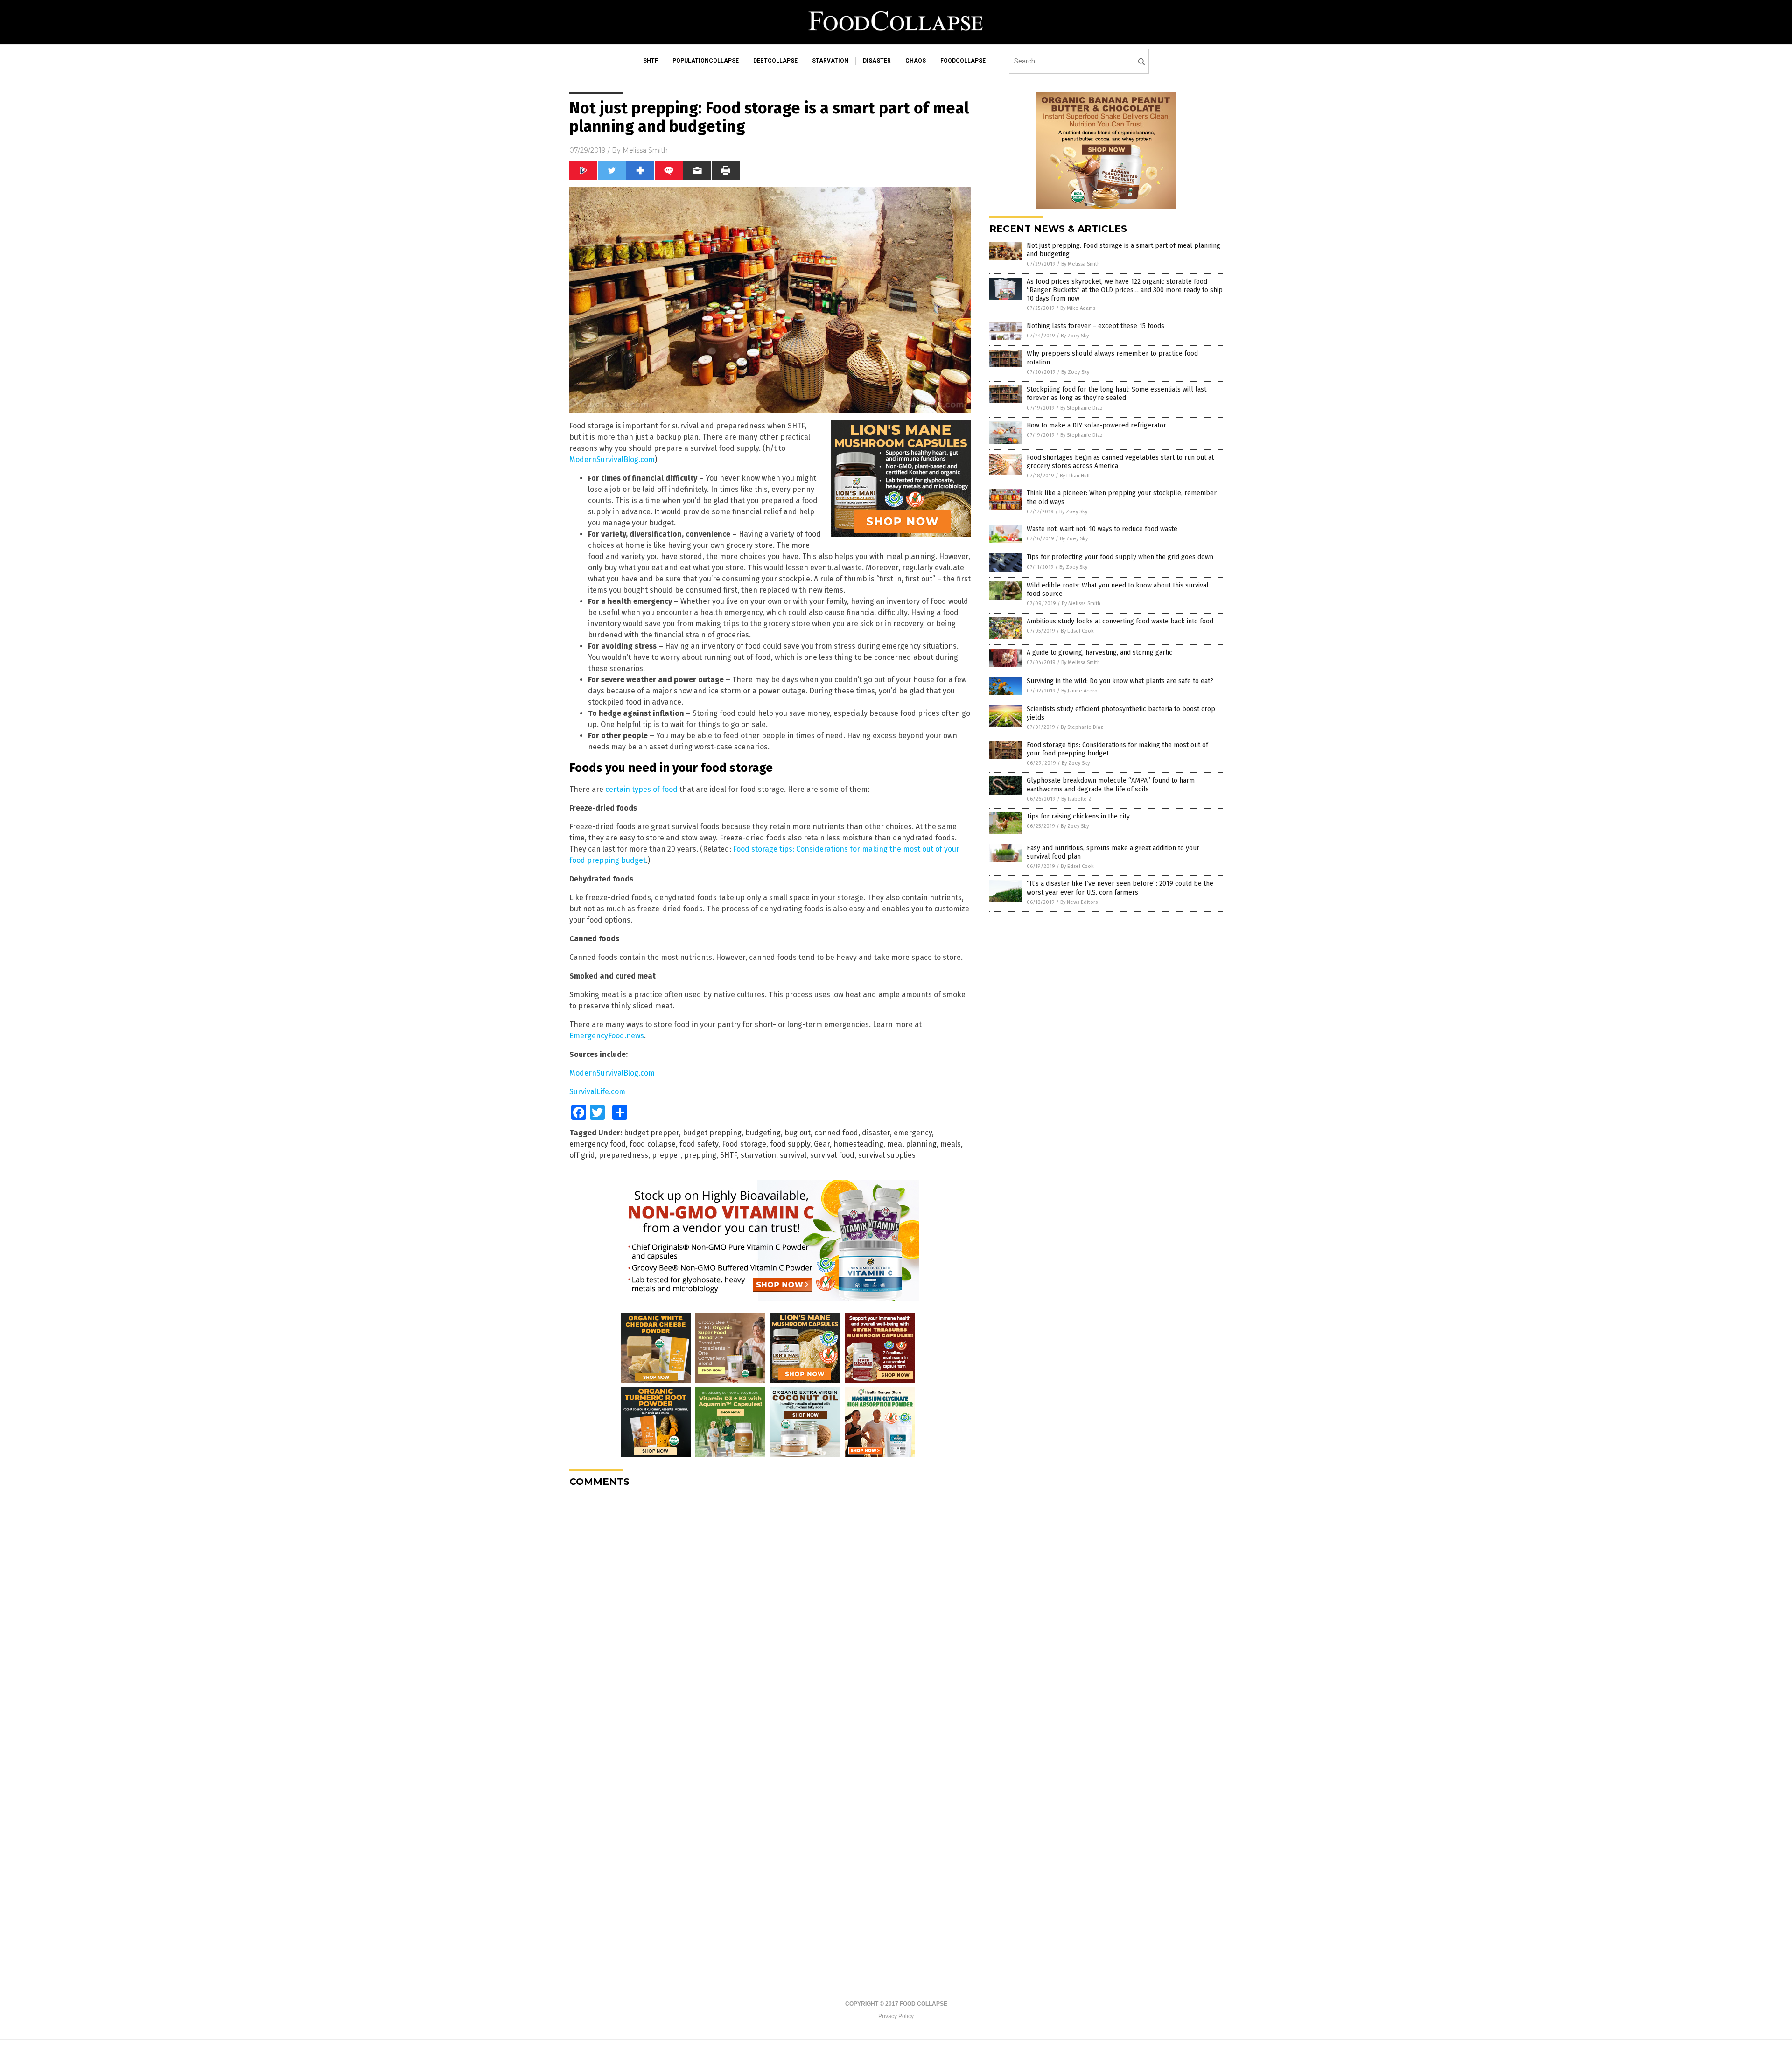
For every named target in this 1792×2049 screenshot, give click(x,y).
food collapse (653, 1144)
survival (793, 1155)
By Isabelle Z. (1077, 799)
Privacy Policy (896, 2016)
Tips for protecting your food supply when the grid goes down (1120, 557)
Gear (822, 1144)
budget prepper (651, 1133)
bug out (798, 1133)
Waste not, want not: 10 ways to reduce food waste (1102, 529)
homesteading (858, 1144)
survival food (832, 1155)
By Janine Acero (1079, 691)
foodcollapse (963, 61)
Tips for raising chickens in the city (1078, 816)
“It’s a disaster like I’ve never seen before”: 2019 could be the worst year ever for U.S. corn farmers (1120, 888)
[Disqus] (770, 1611)
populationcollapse (706, 61)
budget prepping (712, 1133)
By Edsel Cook (1077, 631)
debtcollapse (775, 61)
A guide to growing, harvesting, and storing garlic (1099, 653)
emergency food (598, 1144)
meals (951, 1144)
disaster (877, 61)
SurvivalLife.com (597, 1092)
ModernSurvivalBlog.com (612, 459)
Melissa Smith (645, 150)
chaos (916, 61)
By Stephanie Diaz (1081, 408)
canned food (836, 1133)
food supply (790, 1144)
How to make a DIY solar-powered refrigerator (1096, 425)
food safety (699, 1144)
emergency (913, 1133)
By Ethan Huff (1075, 476)
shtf (651, 61)
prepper (666, 1155)
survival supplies (887, 1155)
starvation (830, 61)
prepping (700, 1155)
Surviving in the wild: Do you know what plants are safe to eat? (1120, 681)
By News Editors (1079, 902)
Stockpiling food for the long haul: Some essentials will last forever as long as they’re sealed (1116, 394)
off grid (582, 1155)
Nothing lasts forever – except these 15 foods (1095, 326)
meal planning (912, 1144)
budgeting (763, 1133)
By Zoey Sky (1075, 336)
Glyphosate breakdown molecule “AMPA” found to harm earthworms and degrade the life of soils (1111, 785)
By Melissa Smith (1081, 264)
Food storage (744, 1144)
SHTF (728, 1155)
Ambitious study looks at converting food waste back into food (1120, 621)
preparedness (623, 1155)
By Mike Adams (1078, 308)
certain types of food (641, 789)
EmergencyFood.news (607, 1036)
